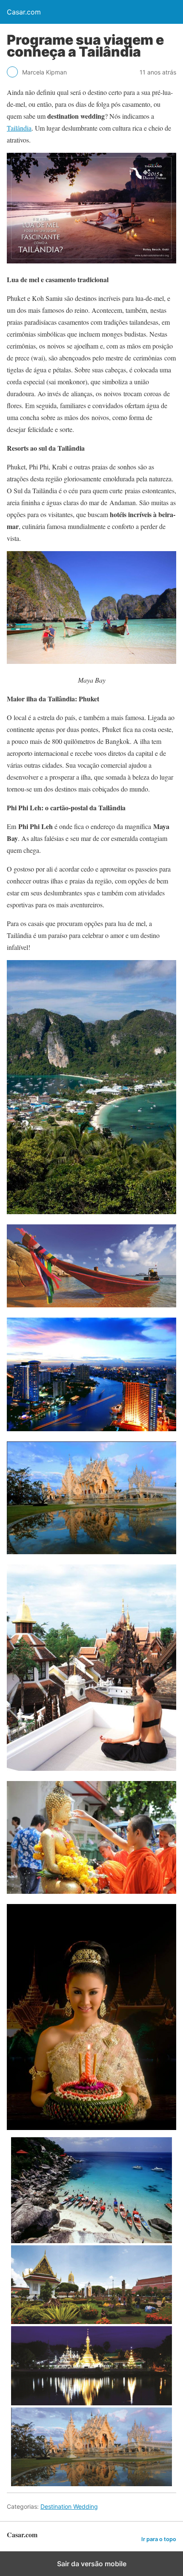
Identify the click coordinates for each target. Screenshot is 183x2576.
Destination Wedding (69, 2506)
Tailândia (19, 128)
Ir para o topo (159, 2539)
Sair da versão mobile (92, 2564)
